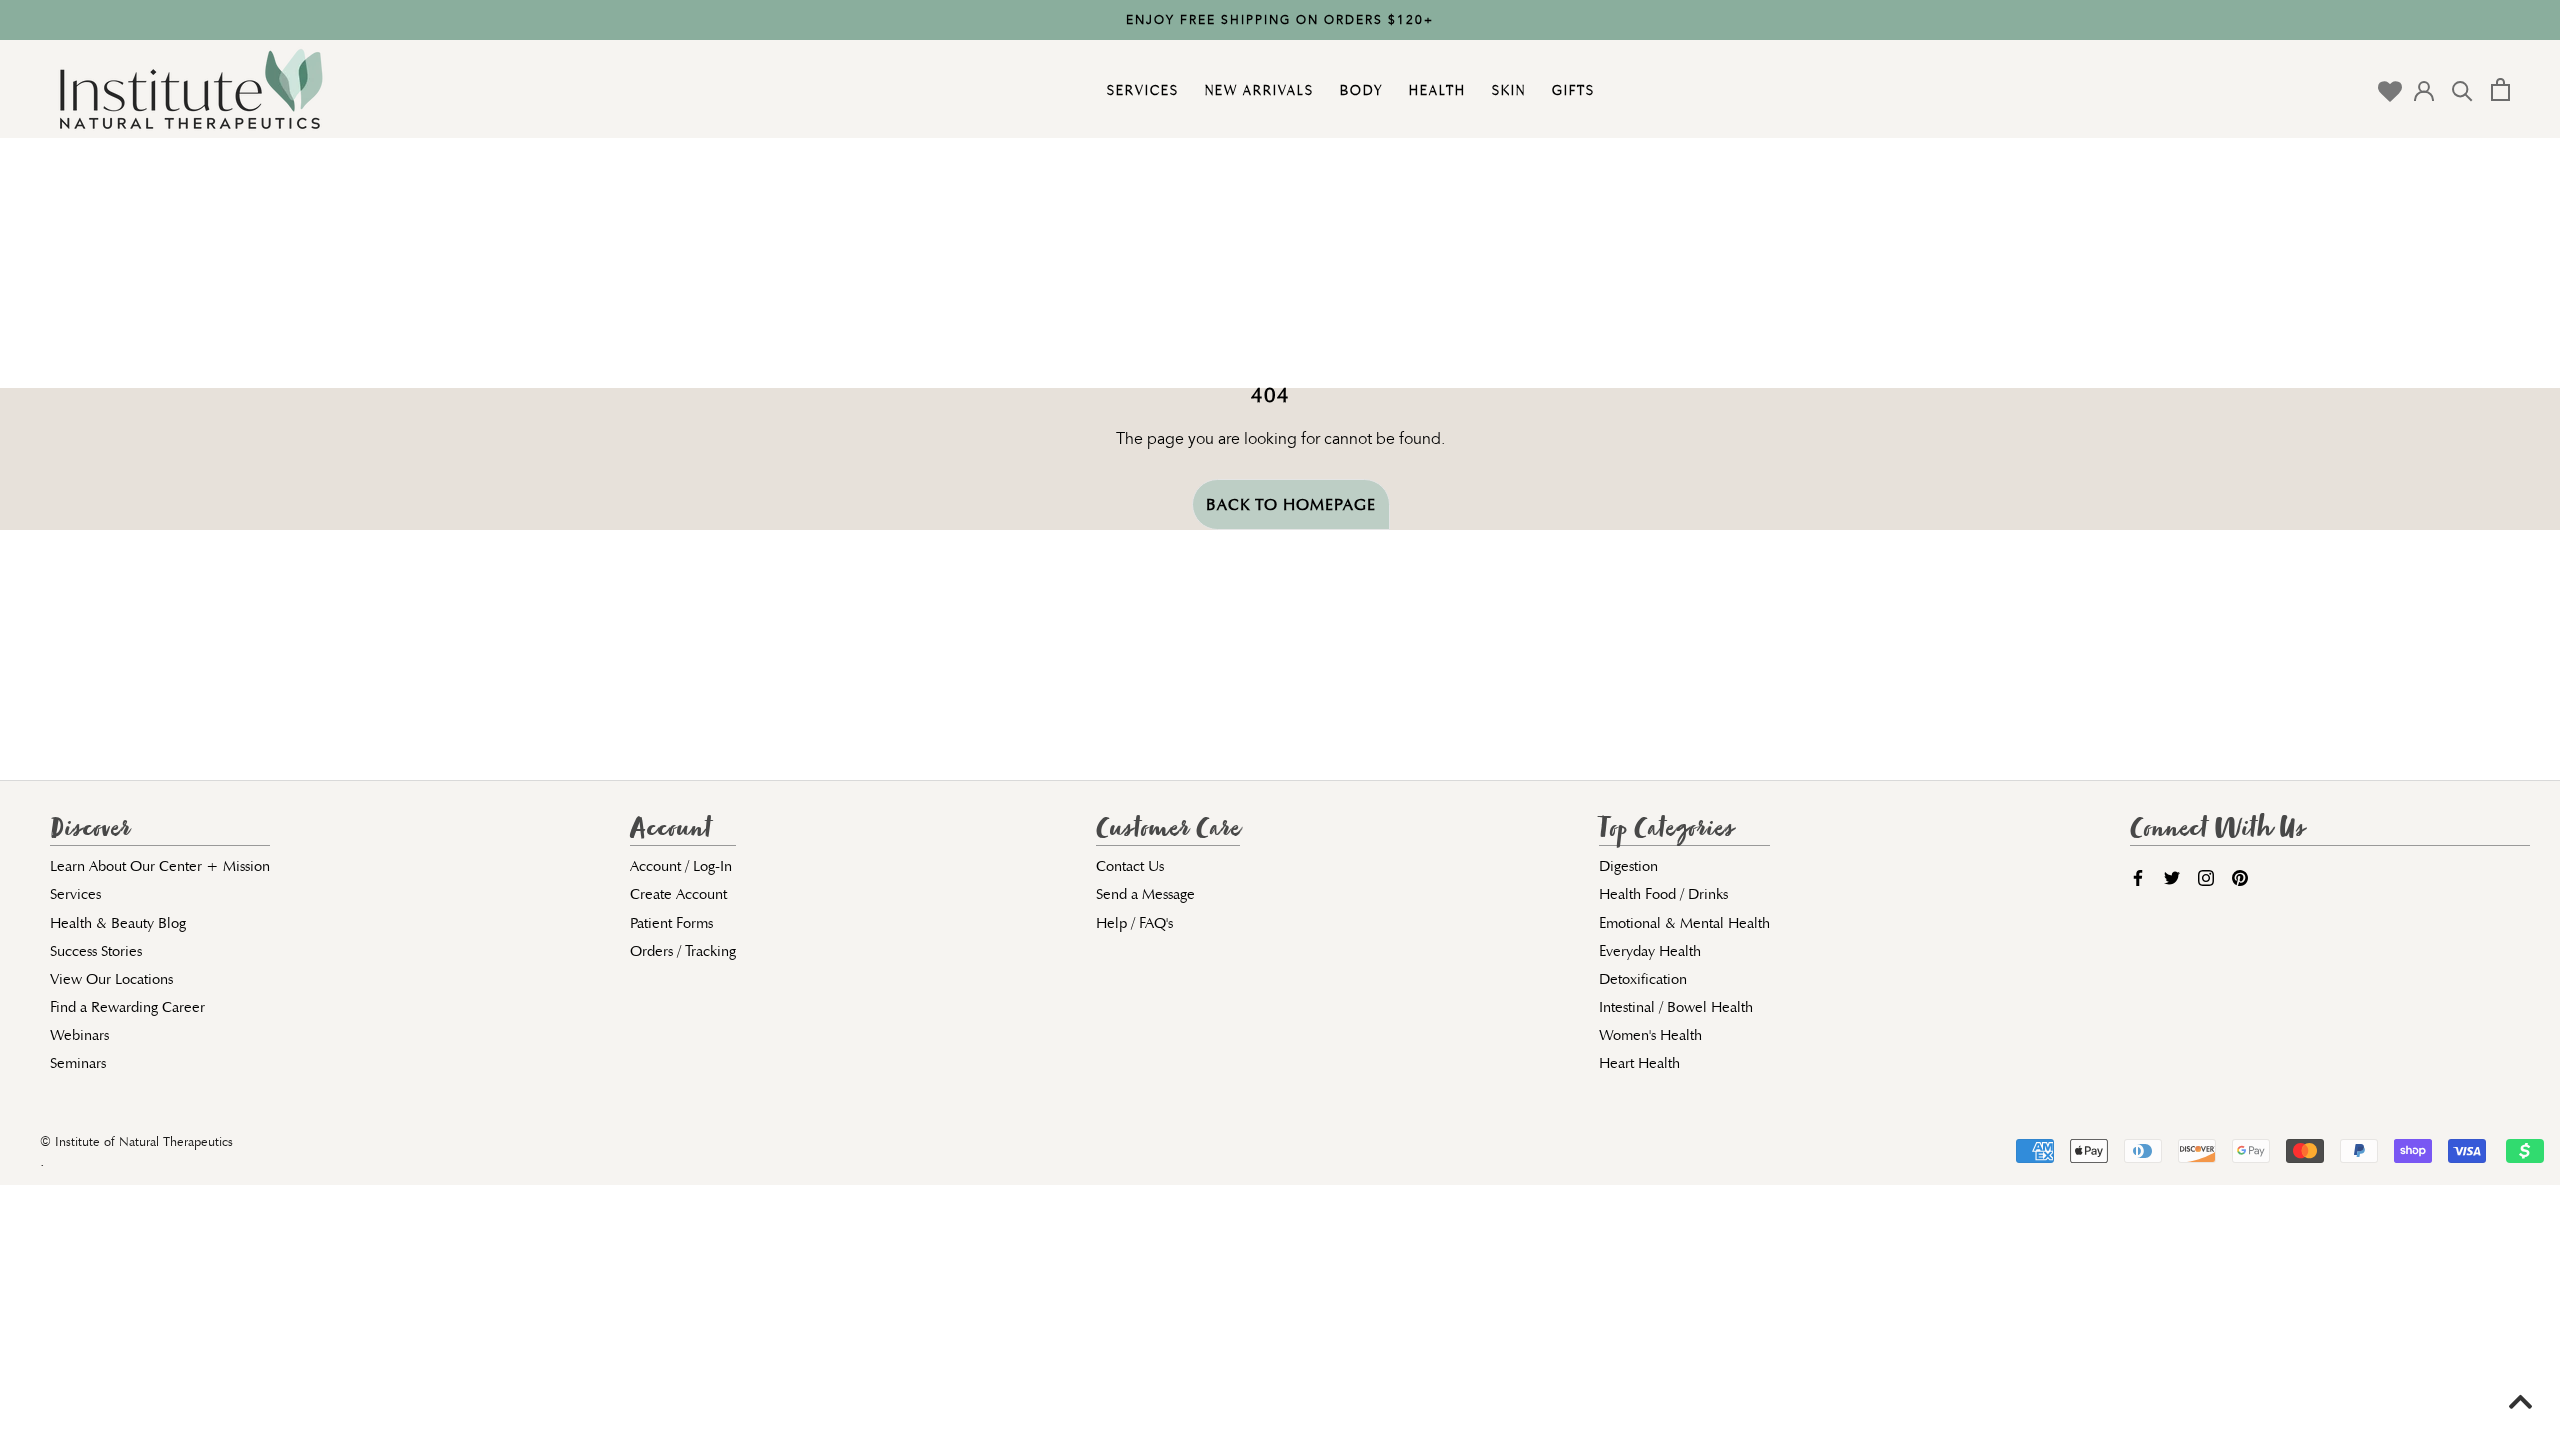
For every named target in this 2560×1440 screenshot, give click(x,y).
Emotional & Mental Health (1684, 923)
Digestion (1628, 866)
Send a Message (1145, 894)
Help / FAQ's (1134, 923)
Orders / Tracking (683, 951)
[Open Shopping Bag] (2500, 89)
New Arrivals (1257, 90)
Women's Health (1650, 1035)
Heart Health (1639, 1063)
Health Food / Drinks (1663, 894)
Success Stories (96, 951)
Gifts (1571, 90)
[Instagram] (2206, 876)
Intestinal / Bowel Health (1676, 1007)
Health (1435, 90)
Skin (1506, 90)
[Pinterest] (2240, 876)
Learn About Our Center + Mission (160, 866)
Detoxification (1643, 979)
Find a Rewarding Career (127, 1007)
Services (1140, 90)
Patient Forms (671, 923)
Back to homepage (1291, 505)
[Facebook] (2138, 876)
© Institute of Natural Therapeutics (136, 1142)
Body (1359, 90)
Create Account (678, 894)
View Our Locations (111, 979)
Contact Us (1130, 866)
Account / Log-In (681, 866)
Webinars (79, 1035)
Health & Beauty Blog (118, 923)
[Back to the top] (2512, 1400)
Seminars (78, 1063)
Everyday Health (1650, 951)
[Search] (2462, 89)
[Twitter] (2172, 876)
